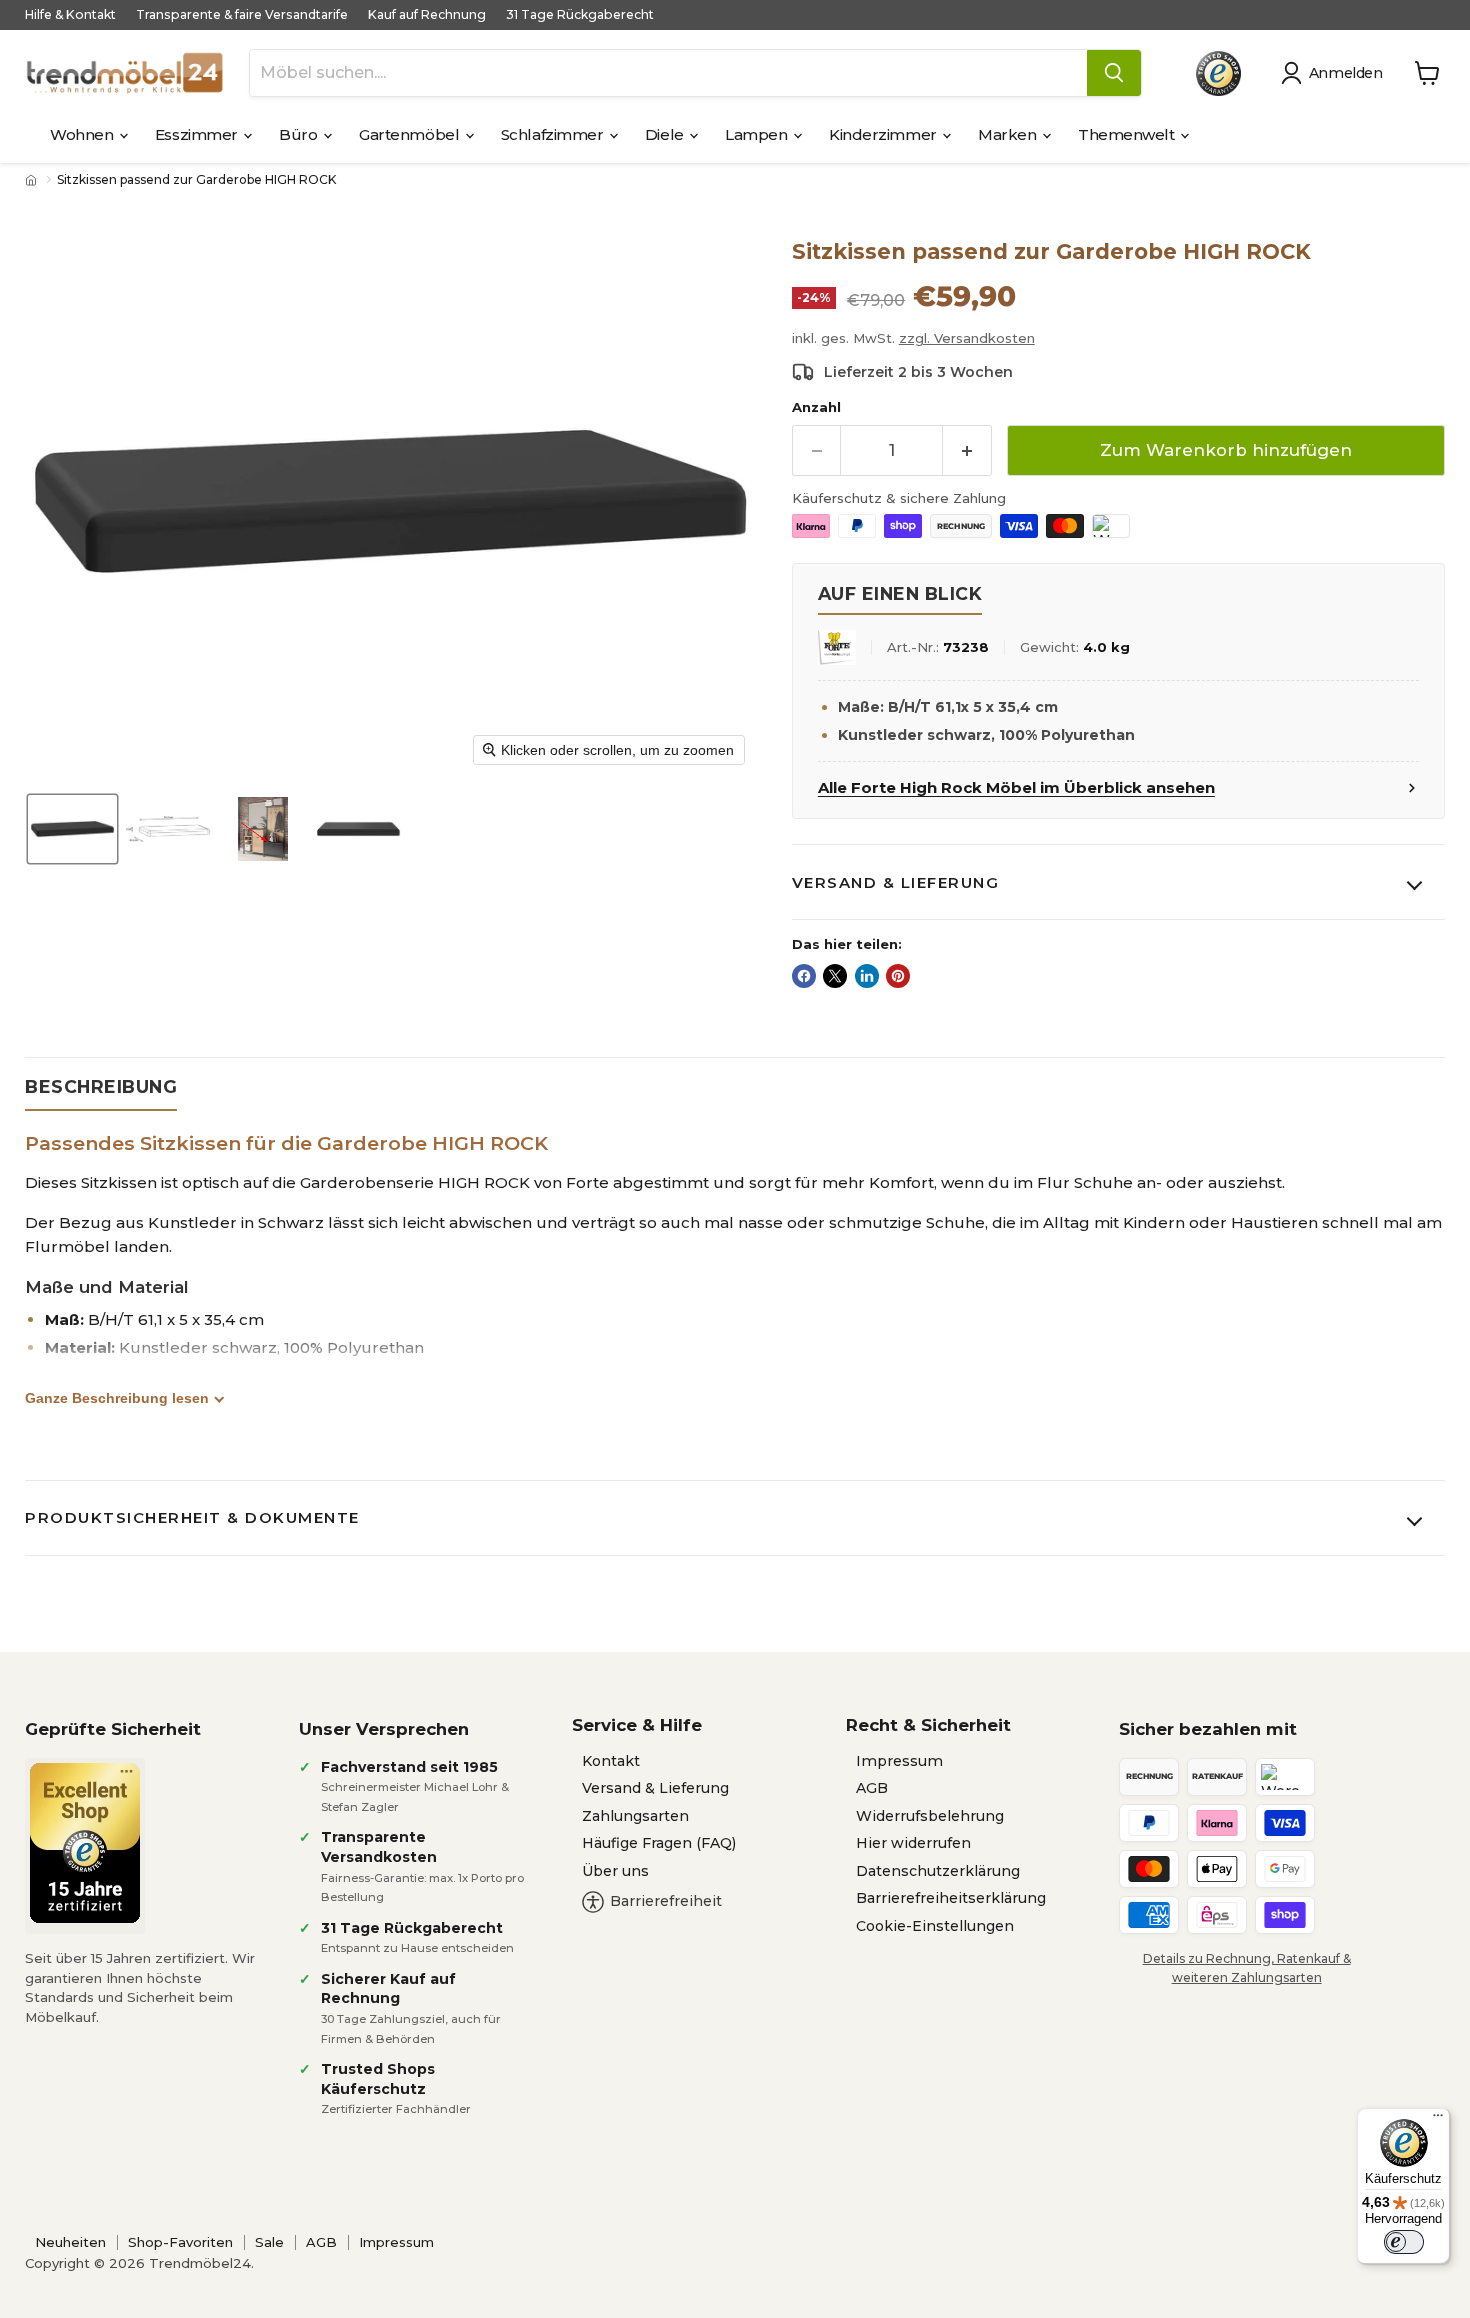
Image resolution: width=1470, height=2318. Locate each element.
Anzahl (816, 407)
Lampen (758, 134)
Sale (269, 2242)
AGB (872, 1788)
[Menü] (1438, 2120)
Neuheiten (70, 2242)
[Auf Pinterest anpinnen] (898, 976)
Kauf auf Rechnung (427, 15)
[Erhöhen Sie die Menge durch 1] (967, 450)
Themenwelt (1128, 134)
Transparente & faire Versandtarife (242, 15)
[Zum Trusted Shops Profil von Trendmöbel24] (85, 1843)
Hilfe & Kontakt (70, 15)
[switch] (1404, 2242)
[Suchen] (1114, 73)
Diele (666, 134)
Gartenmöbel (411, 134)
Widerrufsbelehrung (930, 1816)
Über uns (615, 1871)
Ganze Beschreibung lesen (117, 1398)
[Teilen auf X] (835, 976)
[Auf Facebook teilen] (804, 976)
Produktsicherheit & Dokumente (192, 1517)
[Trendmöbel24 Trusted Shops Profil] (1218, 73)
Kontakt (611, 1761)
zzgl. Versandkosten (967, 338)
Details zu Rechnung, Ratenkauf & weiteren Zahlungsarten (1247, 1968)
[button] (1335, 73)
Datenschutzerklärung (938, 1871)
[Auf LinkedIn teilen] (867, 976)
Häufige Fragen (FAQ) (659, 1843)
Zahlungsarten (635, 1816)
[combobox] (668, 73)
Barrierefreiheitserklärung (951, 1898)
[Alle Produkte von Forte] (837, 647)
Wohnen (83, 134)
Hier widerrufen (913, 1843)
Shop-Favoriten (180, 2242)
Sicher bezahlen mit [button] (1208, 1729)
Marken (1009, 134)
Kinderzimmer (884, 134)
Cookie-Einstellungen (935, 1926)
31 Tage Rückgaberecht (580, 15)
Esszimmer (198, 134)
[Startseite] (33, 180)
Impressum (899, 1761)
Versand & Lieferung (896, 882)
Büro (300, 134)
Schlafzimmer (554, 134)
